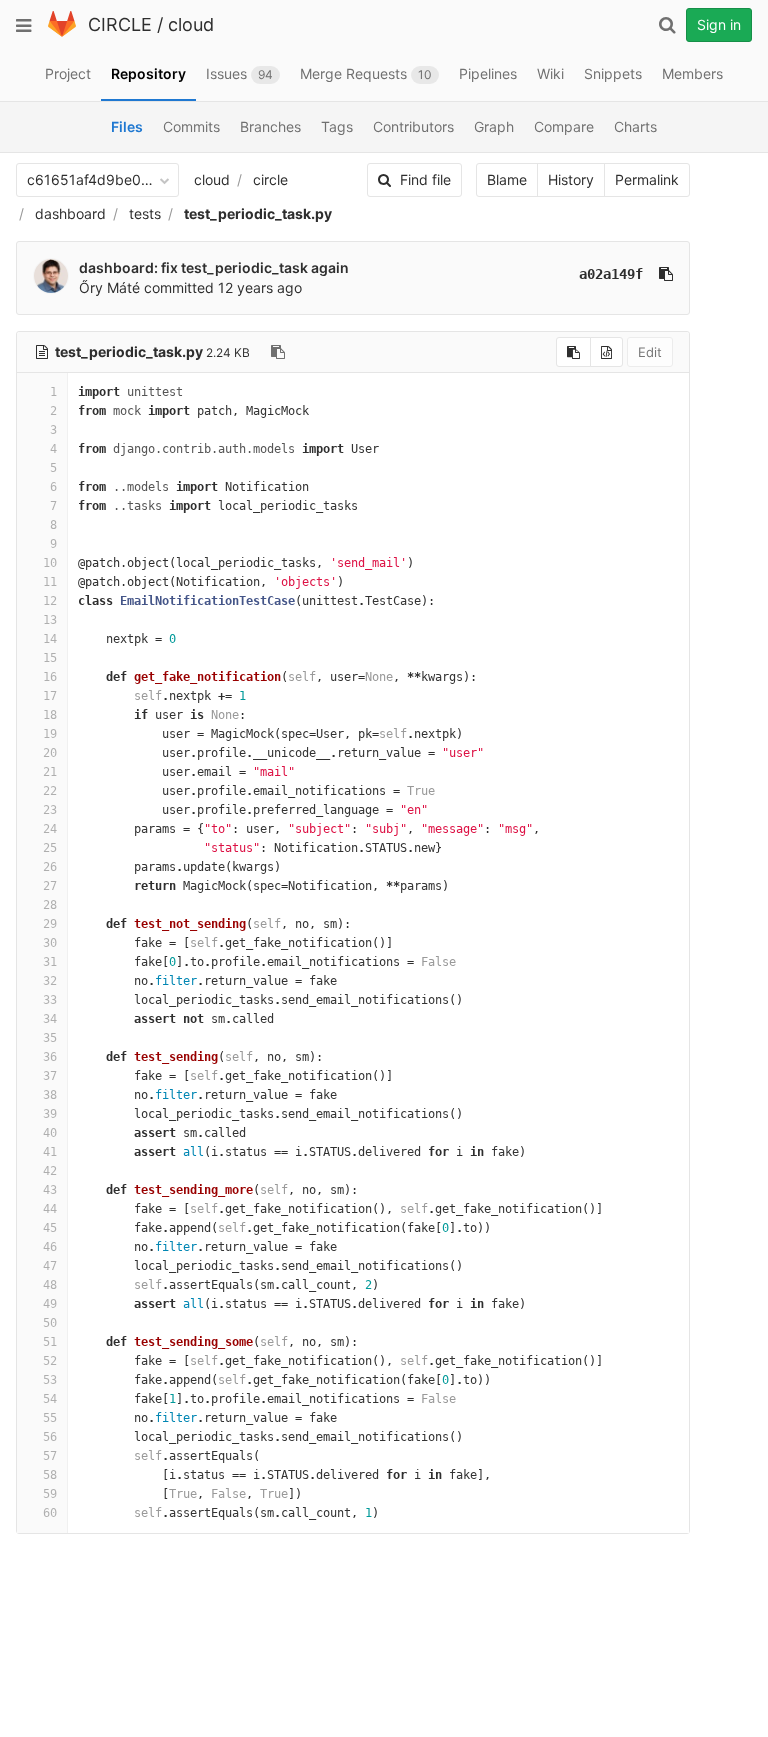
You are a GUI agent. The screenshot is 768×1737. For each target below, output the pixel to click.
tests (145, 213)
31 (50, 962)
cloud (191, 24)
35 (50, 1038)
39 (50, 1114)
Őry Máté (109, 287)
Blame (507, 179)
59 (50, 1494)
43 (50, 1190)
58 (50, 1475)
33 (50, 1000)
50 (50, 1323)
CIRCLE (120, 24)
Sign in (719, 24)
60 (50, 1513)
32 (50, 981)
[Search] (667, 25)
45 (50, 1228)
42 (50, 1171)
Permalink (647, 179)
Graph (494, 126)
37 (50, 1076)
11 (50, 582)
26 (50, 867)
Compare (564, 126)
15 (50, 658)
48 (50, 1285)
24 (50, 829)
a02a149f (611, 274)
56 (50, 1437)
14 (50, 639)
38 (50, 1095)
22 (50, 791)
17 (50, 696)
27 (50, 886)
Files (127, 126)
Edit (650, 352)
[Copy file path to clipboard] (278, 352)
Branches (270, 126)
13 (50, 620)
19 (50, 734)
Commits (191, 126)
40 (50, 1133)
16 (50, 677)
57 (50, 1456)
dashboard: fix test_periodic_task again (214, 267)
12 (50, 601)
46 (50, 1247)
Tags (337, 126)
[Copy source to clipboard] (573, 352)
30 (50, 943)
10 (50, 563)
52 (50, 1361)
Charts (635, 126)
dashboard (70, 213)
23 (50, 810)
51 (50, 1342)
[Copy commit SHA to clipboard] (666, 274)
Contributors (413, 126)
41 (50, 1152)
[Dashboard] (62, 32)
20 (50, 753)
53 (50, 1380)
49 (50, 1304)
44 (50, 1209)
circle (270, 179)
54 (50, 1399)
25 (50, 848)
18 (50, 715)
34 (50, 1019)
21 (50, 772)
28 (50, 905)
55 (50, 1418)
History (571, 179)
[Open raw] (606, 352)
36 (50, 1057)
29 (50, 924)
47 (50, 1266)
